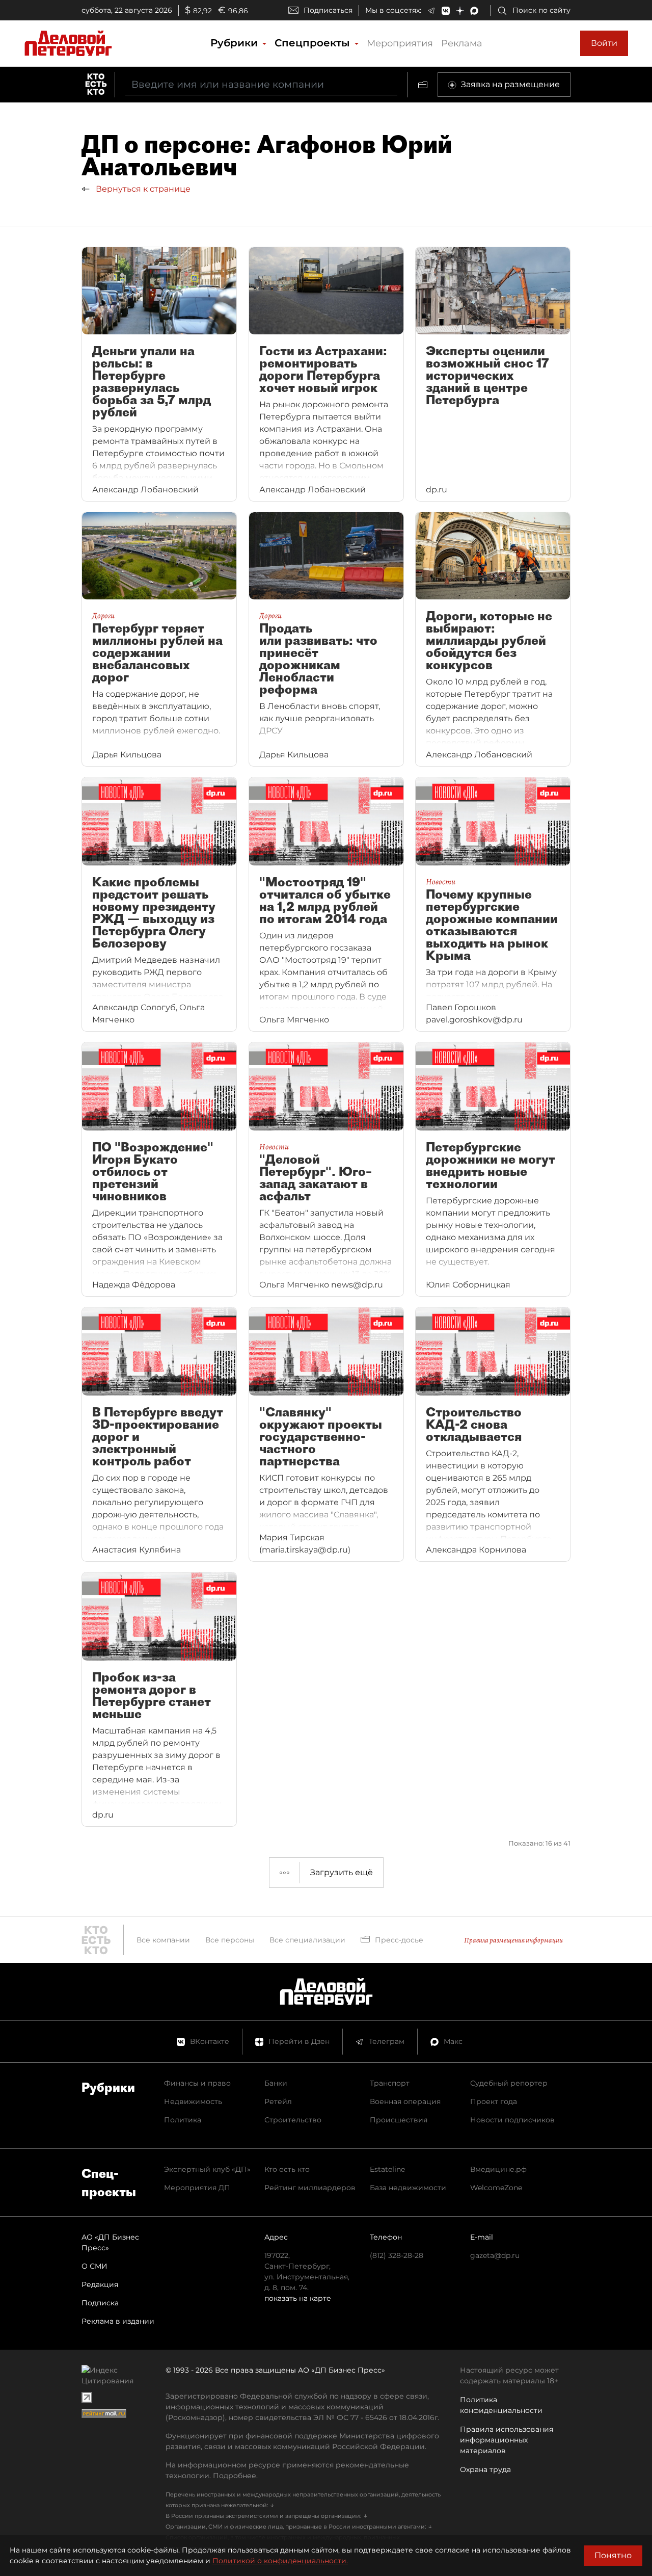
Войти (604, 43)
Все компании (163, 1940)
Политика (183, 2120)
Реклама (462, 43)
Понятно (613, 2555)
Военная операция (405, 2101)
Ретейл (278, 2101)
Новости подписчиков (512, 2120)
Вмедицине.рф (498, 2169)
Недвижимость (193, 2101)
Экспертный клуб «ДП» (207, 2169)
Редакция (100, 2284)
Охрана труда (485, 2469)
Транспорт (390, 2083)
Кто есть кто (287, 2169)
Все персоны (230, 1940)
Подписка (100, 2303)
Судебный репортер (509, 2083)
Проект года (494, 2101)
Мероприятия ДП (197, 2188)
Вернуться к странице (142, 189)
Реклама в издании (118, 2321)
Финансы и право (197, 2083)
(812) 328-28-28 (397, 2255)
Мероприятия (400, 43)
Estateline (387, 2169)
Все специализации (307, 1940)
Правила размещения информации (513, 1940)
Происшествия (399, 2120)
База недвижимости (408, 2188)
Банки (276, 2083)
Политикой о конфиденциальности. (280, 2561)
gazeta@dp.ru (495, 2255)
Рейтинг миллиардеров (310, 2188)
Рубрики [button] (236, 43)
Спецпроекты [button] (314, 43)
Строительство (293, 2120)
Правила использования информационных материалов (507, 2440)
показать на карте (298, 2298)
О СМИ (94, 2266)
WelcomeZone (496, 2188)
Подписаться (328, 10)
